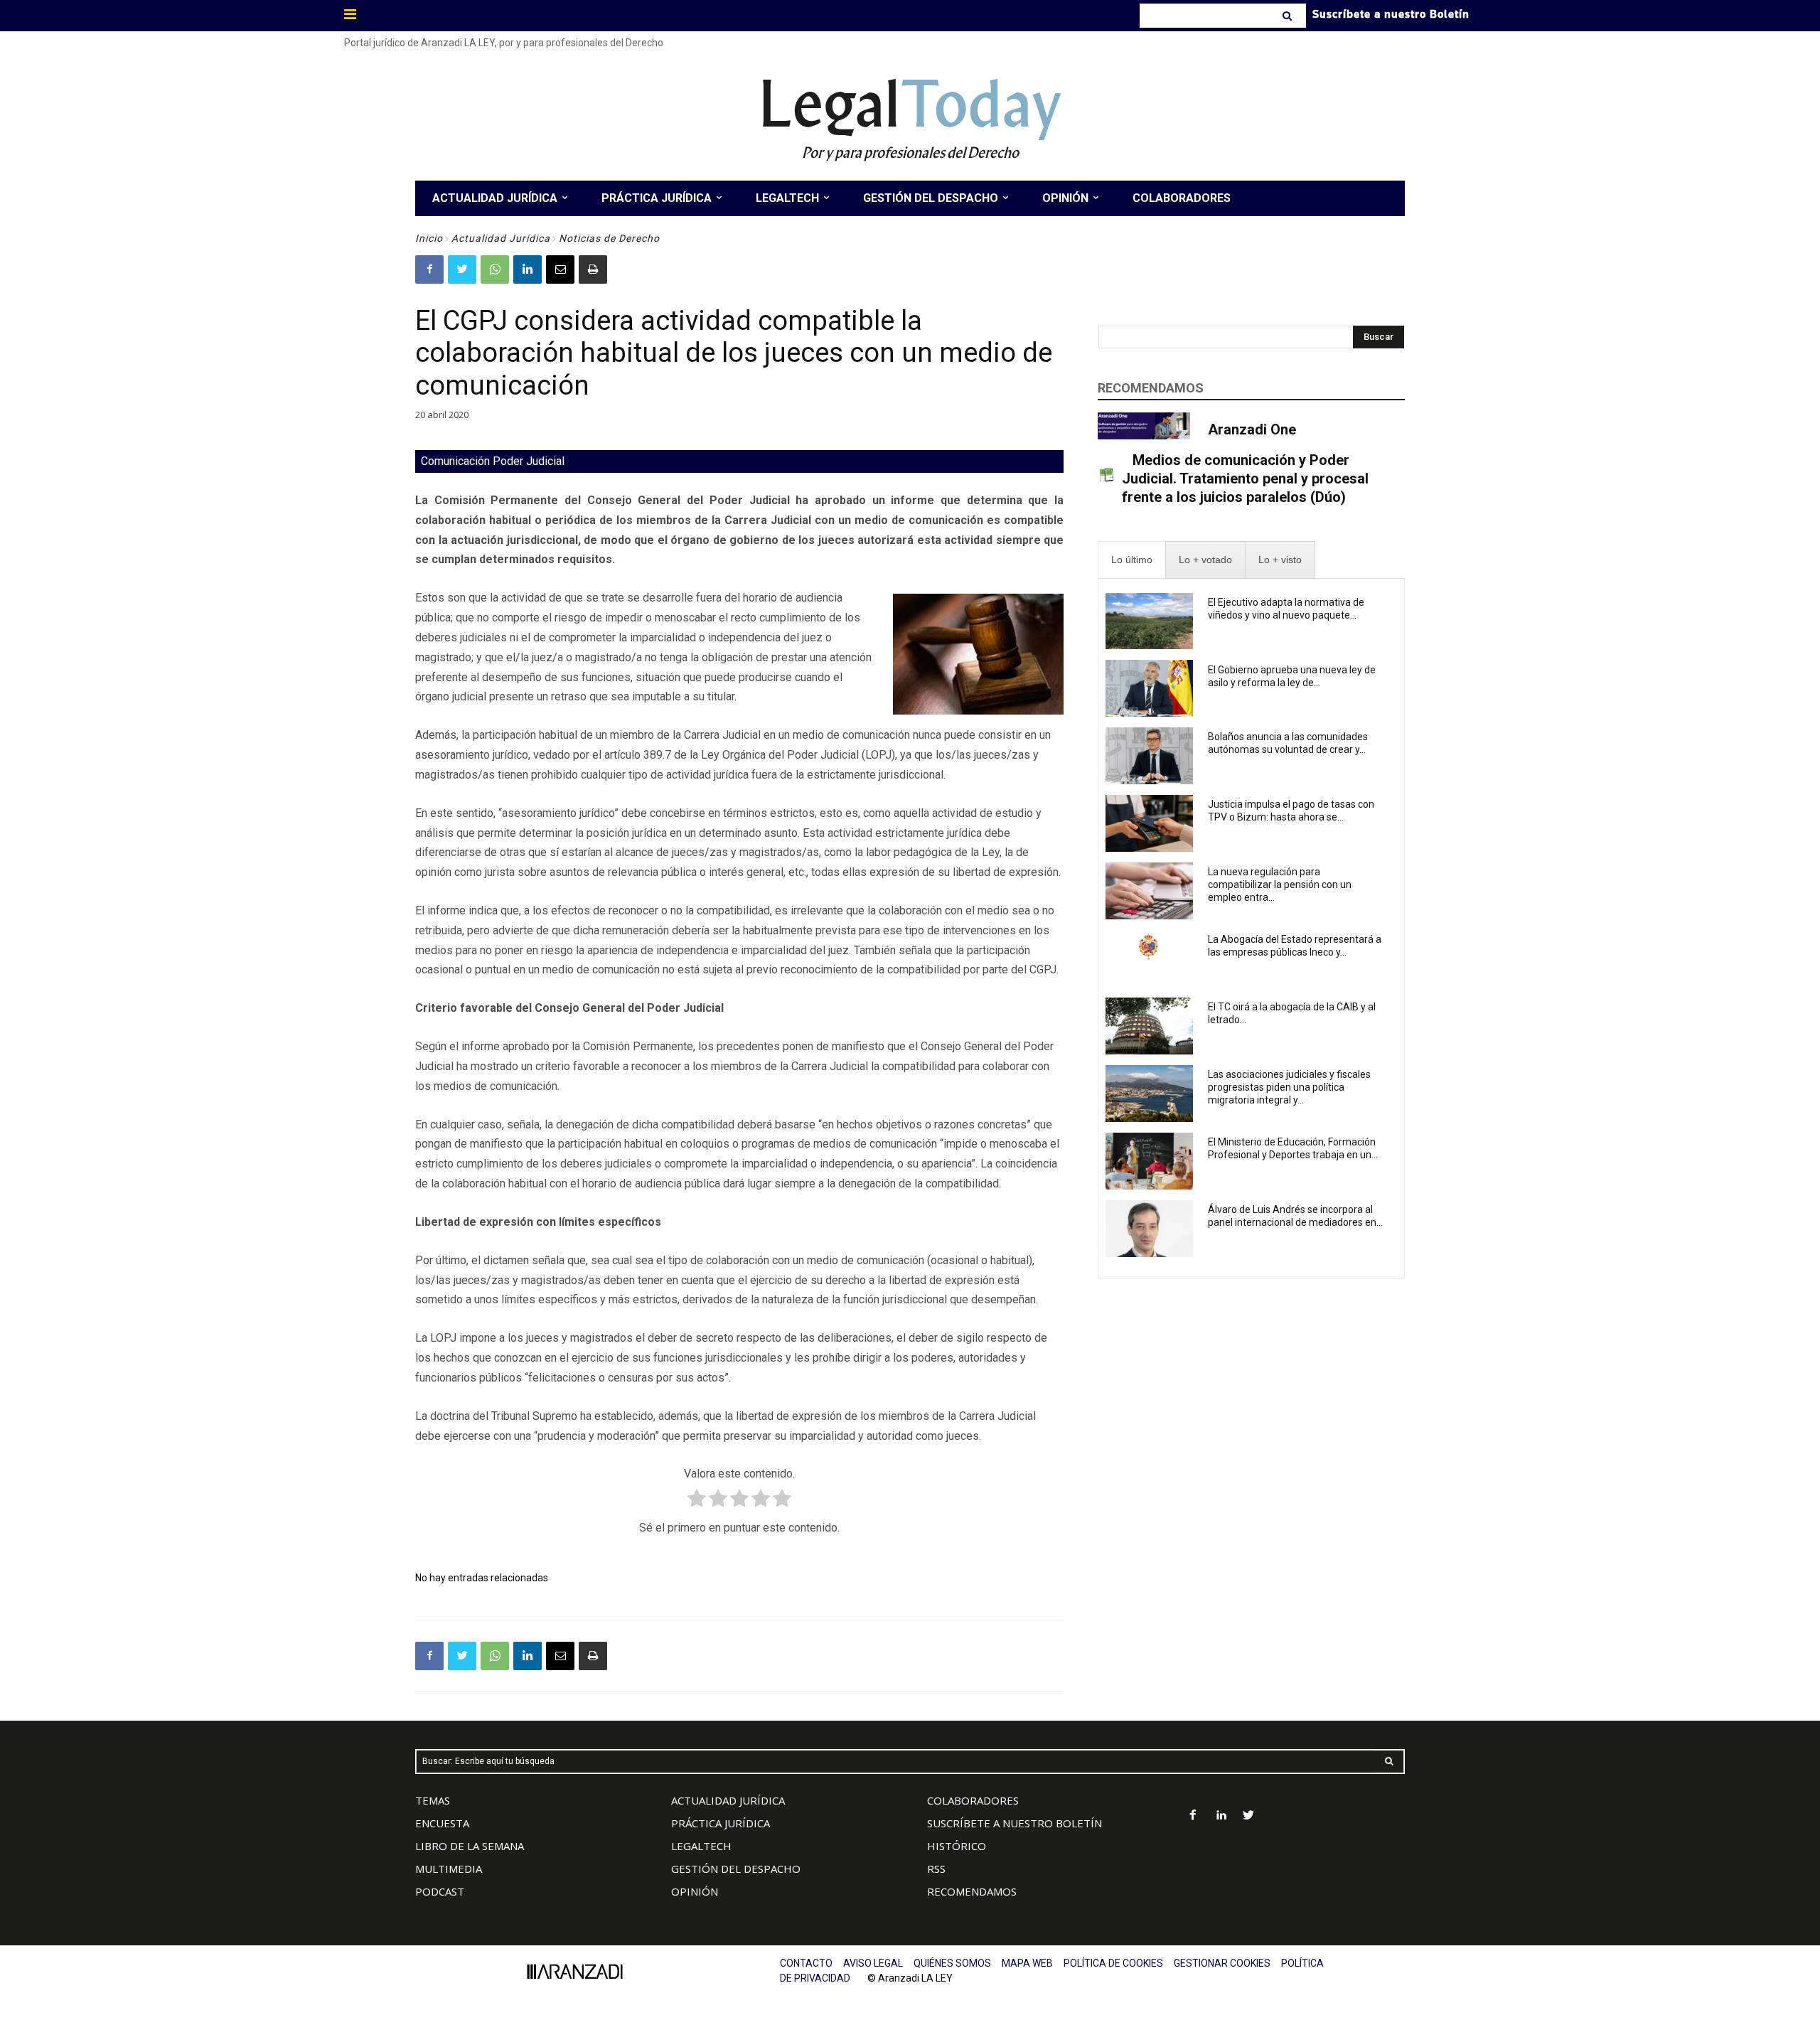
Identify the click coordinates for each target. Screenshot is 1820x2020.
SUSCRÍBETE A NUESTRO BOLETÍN (1015, 1823)
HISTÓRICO (957, 1846)
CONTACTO (806, 1963)
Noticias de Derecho (609, 238)
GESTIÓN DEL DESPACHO (736, 1869)
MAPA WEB (1027, 1963)
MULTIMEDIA (449, 1869)
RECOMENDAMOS (972, 1891)
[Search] (1289, 16)
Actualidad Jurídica (501, 238)
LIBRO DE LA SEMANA (470, 1846)
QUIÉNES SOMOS (952, 1963)
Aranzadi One (1252, 429)
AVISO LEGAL (873, 1963)
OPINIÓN (695, 1891)
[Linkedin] (528, 269)
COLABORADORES (973, 1800)
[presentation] (1132, 560)
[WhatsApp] (495, 269)
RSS (936, 1869)
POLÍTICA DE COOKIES (1113, 1963)
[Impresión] (593, 269)
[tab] (1132, 560)
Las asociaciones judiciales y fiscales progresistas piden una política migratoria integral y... (1289, 1087)
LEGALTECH (701, 1846)
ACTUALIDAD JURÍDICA (728, 1800)
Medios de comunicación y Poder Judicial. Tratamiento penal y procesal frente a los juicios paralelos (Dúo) (1245, 479)
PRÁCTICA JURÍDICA (721, 1823)
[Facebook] (429, 269)
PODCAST (440, 1891)
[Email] (560, 269)
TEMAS (433, 1800)
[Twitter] (462, 269)
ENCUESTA (442, 1823)
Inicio (429, 238)
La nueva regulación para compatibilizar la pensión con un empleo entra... (1280, 885)
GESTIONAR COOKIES (1222, 1963)
